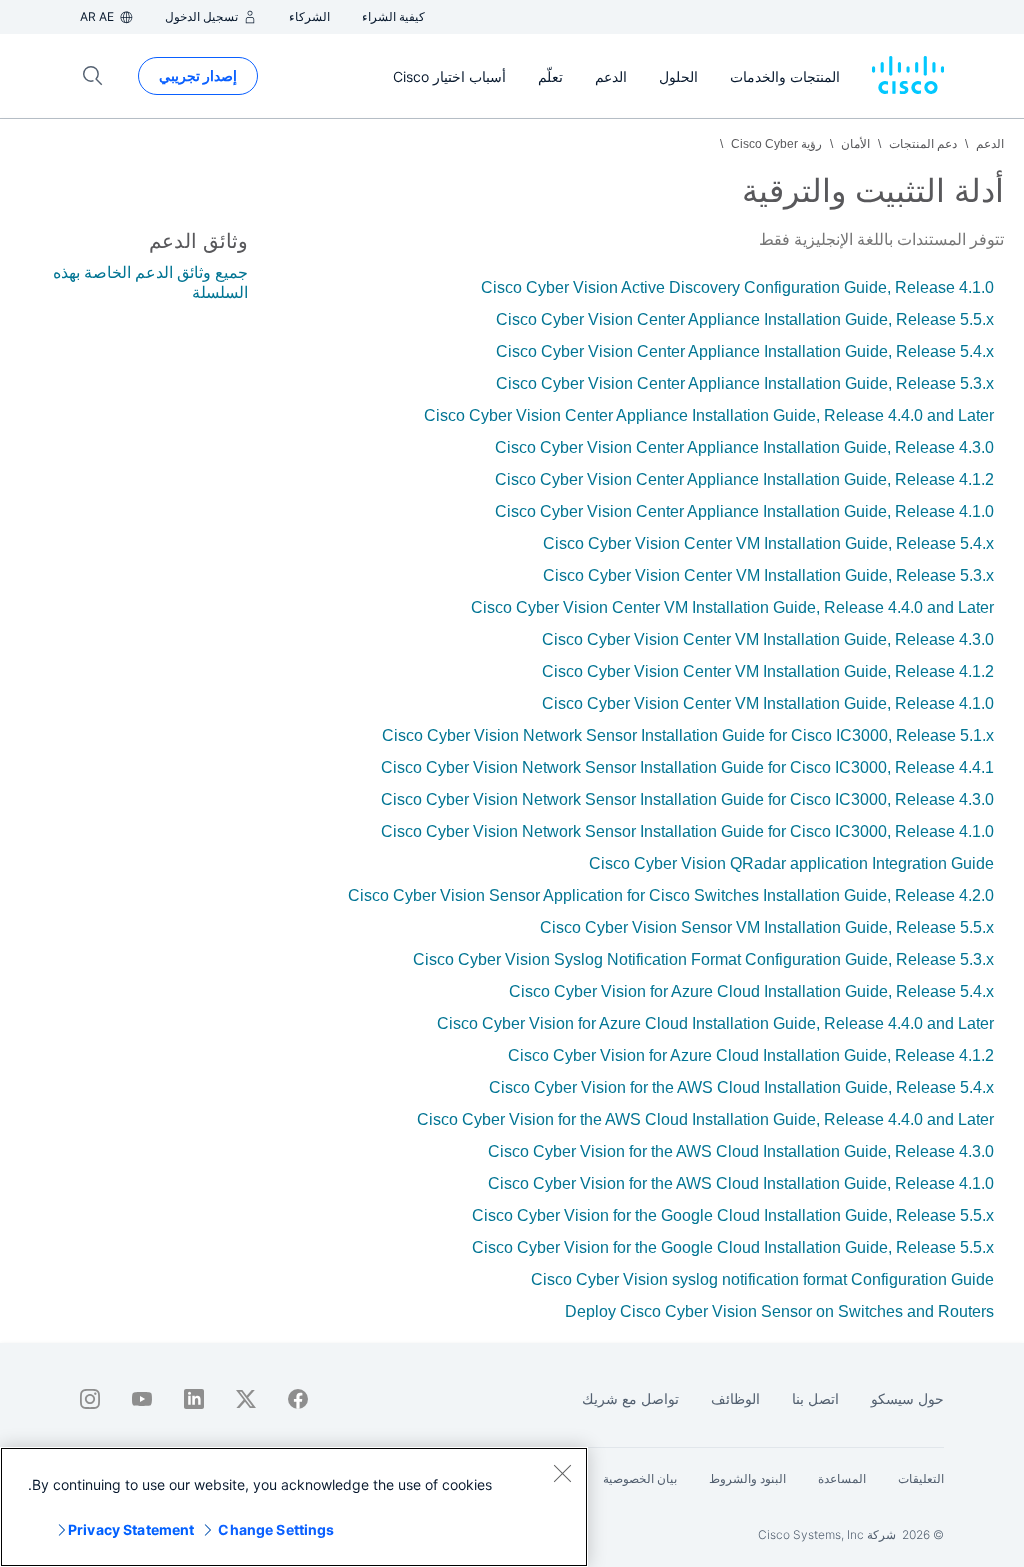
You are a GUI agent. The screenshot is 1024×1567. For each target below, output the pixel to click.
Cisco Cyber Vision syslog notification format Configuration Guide (762, 1279)
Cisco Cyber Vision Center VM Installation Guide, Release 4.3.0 (768, 639)
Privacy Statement (131, 1529)
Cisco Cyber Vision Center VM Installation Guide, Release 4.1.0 (768, 703)
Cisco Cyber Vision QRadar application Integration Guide (791, 863)
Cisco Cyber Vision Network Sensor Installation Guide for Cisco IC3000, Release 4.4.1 (687, 767)
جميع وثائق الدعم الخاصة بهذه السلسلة (150, 282)
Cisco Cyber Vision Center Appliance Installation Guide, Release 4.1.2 (744, 479)
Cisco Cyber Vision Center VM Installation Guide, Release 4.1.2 (768, 671)
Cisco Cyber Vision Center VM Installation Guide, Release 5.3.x (768, 575)
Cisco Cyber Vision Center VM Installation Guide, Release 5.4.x (768, 543)
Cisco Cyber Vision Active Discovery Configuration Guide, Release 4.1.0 (737, 287)
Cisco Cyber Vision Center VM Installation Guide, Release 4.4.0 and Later (732, 607)
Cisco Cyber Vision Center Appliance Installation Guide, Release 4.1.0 (744, 511)
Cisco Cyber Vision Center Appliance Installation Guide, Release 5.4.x (745, 351)
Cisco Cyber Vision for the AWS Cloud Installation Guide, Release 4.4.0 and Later (705, 1119)
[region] (294, 1507)
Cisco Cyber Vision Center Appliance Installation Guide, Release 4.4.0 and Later (709, 415)
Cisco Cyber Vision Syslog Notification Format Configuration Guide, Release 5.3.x (703, 959)
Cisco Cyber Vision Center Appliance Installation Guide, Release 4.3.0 (744, 447)
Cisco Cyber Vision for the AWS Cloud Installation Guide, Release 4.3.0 (741, 1151)
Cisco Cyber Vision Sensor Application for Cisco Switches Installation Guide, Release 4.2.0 (671, 895)
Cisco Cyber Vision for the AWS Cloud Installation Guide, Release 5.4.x (741, 1087)
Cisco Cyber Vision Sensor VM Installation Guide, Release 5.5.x (767, 927)
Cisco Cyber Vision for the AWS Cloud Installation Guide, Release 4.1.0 (741, 1183)
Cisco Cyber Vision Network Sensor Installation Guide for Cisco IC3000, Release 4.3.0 (687, 799)
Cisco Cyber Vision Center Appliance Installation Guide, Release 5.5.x (745, 319)
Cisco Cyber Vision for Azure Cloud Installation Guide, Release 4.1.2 (751, 1055)
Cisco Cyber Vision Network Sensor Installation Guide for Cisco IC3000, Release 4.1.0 (687, 831)
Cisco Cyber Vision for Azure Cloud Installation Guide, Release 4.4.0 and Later (715, 1023)
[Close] (562, 1473)
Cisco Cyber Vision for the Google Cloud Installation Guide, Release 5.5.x (733, 1215)
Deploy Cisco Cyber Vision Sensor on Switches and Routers (779, 1311)
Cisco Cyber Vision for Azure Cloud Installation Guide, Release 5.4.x (751, 991)
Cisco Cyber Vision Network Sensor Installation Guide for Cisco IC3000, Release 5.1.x (688, 735)
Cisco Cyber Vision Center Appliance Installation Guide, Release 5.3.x (745, 383)
